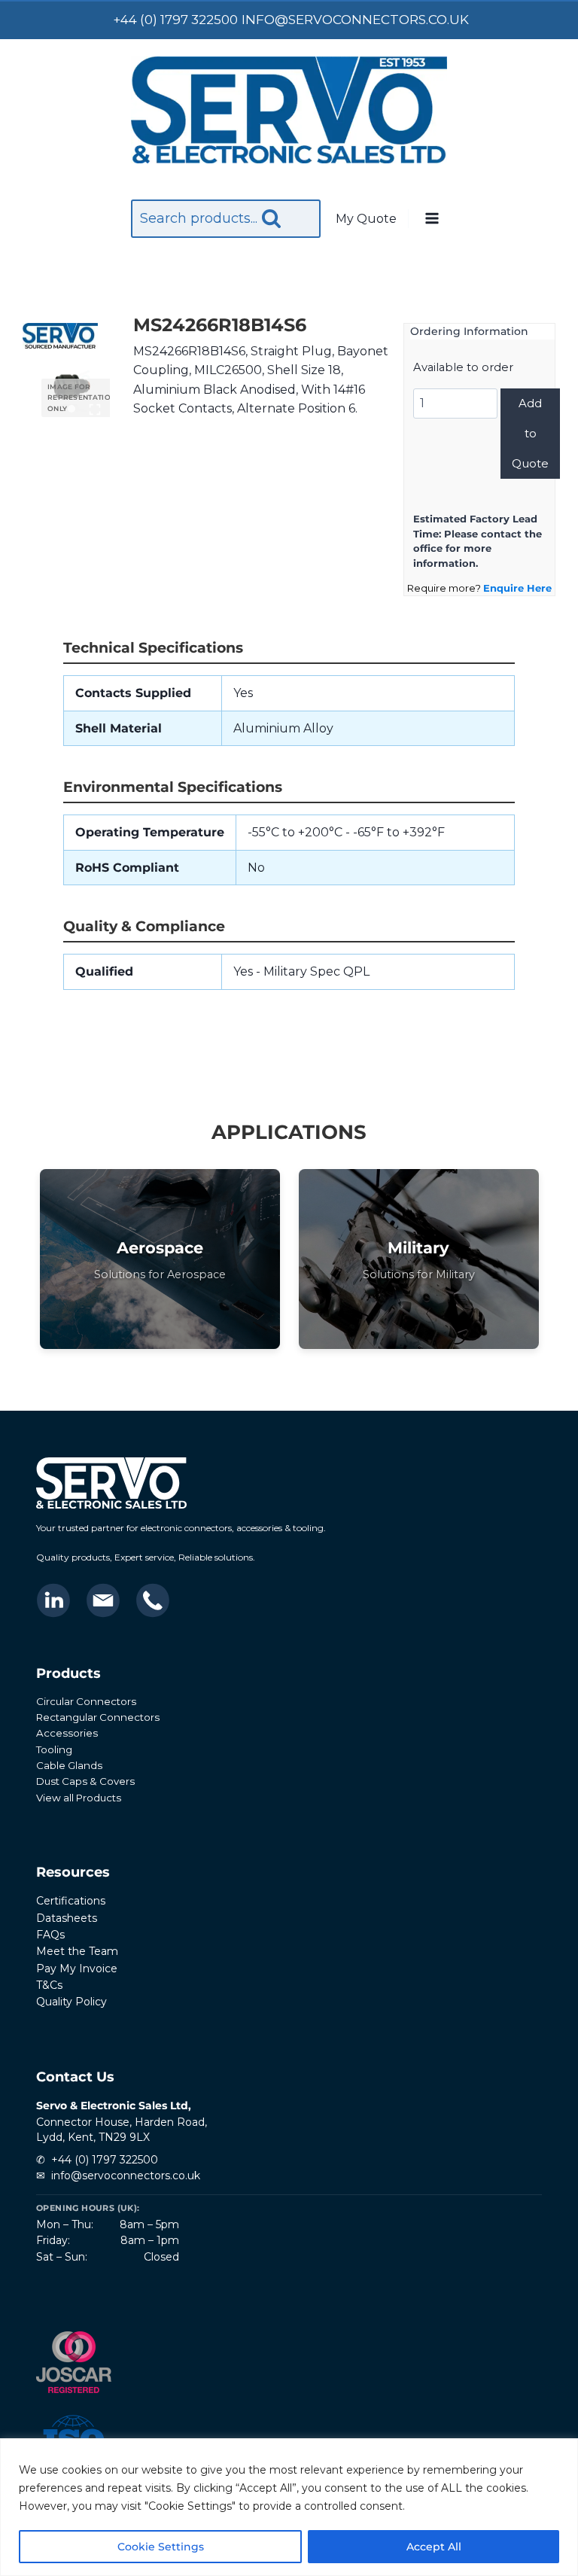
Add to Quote (530, 433)
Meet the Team (77, 1951)
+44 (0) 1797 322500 (105, 2160)
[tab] (71, 409)
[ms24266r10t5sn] (72, 387)
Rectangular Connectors (98, 1717)
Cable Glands (69, 1765)
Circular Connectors (86, 1701)
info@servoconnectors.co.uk (126, 2176)
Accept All (434, 2547)
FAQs (50, 1935)
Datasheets (67, 1918)
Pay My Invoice (77, 1969)
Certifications (71, 1901)
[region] (289, 2507)
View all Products (79, 1798)
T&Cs (49, 1985)
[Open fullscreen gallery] (95, 410)
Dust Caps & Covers (85, 1781)
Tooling (54, 1749)
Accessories (67, 1733)
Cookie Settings (161, 2547)
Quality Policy (71, 2002)
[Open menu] (431, 219)
